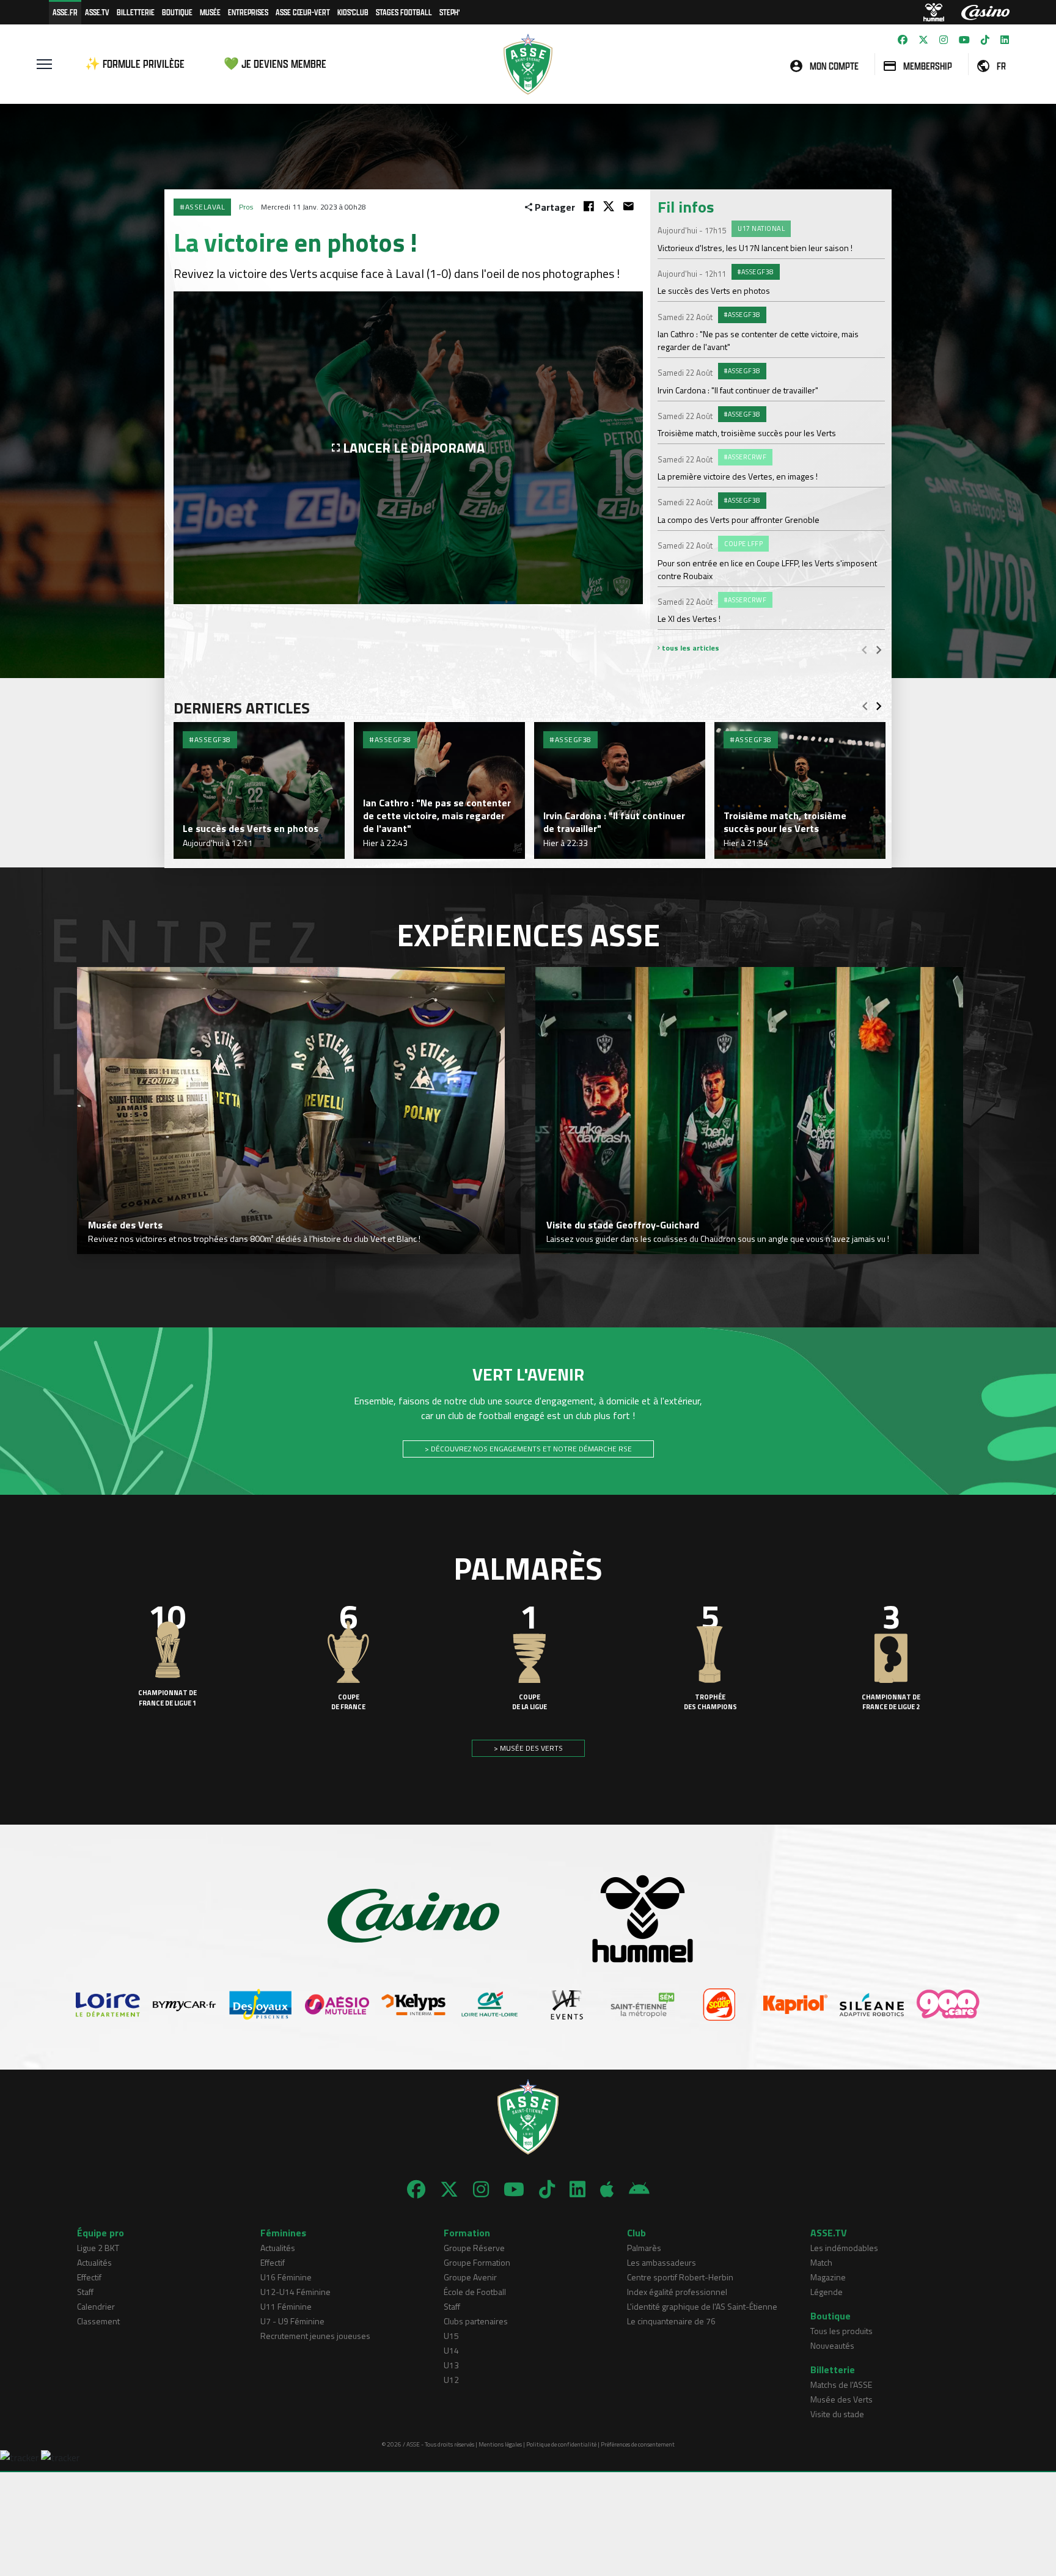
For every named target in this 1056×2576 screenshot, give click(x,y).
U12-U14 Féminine (295, 2292)
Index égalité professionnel (677, 2292)
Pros (246, 207)
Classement (98, 2321)
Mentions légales (500, 2444)
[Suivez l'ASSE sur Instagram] (944, 40)
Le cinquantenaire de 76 (671, 2321)
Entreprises (248, 12)
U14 (451, 2350)
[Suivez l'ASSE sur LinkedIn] (1005, 40)
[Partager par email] (629, 206)
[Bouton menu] (44, 64)
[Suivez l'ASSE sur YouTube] (964, 40)
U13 (451, 2365)
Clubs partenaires (476, 2321)
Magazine (828, 2277)
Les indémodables (844, 2248)
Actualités (94, 2262)
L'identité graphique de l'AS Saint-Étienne (702, 2306)
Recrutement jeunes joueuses (315, 2336)
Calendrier (96, 2306)
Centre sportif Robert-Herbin (680, 2277)
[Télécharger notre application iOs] (607, 2189)
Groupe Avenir (470, 2277)
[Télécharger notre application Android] (639, 2189)
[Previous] (864, 649)
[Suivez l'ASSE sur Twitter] (923, 40)
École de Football (475, 2292)
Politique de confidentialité (561, 2444)
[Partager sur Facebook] (589, 206)
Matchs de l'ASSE (841, 2384)
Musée (210, 12)
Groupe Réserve (474, 2248)
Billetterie (136, 12)
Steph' (449, 12)
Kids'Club (353, 12)
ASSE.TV (97, 12)
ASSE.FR (65, 12)
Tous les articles (690, 648)
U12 (451, 2380)
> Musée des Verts (528, 1748)
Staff (85, 2292)
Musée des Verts (842, 2399)
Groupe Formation (477, 2262)
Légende (827, 2292)
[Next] (879, 649)
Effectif (89, 2277)
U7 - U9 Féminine (292, 2321)
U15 (451, 2336)
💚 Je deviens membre (275, 64)
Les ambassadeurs (662, 2262)
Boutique (177, 12)
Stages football (404, 12)
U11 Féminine (286, 2306)
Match (821, 2262)
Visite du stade (837, 2414)
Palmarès (644, 2248)
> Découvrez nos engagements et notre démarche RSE (528, 1449)
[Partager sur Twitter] (609, 206)
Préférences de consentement (638, 2444)
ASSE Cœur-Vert (303, 12)
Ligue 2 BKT (98, 2248)
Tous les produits (842, 2331)
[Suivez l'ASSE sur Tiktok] (985, 40)
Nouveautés (832, 2345)
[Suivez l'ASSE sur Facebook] (903, 40)
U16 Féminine (286, 2277)
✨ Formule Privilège (135, 64)
